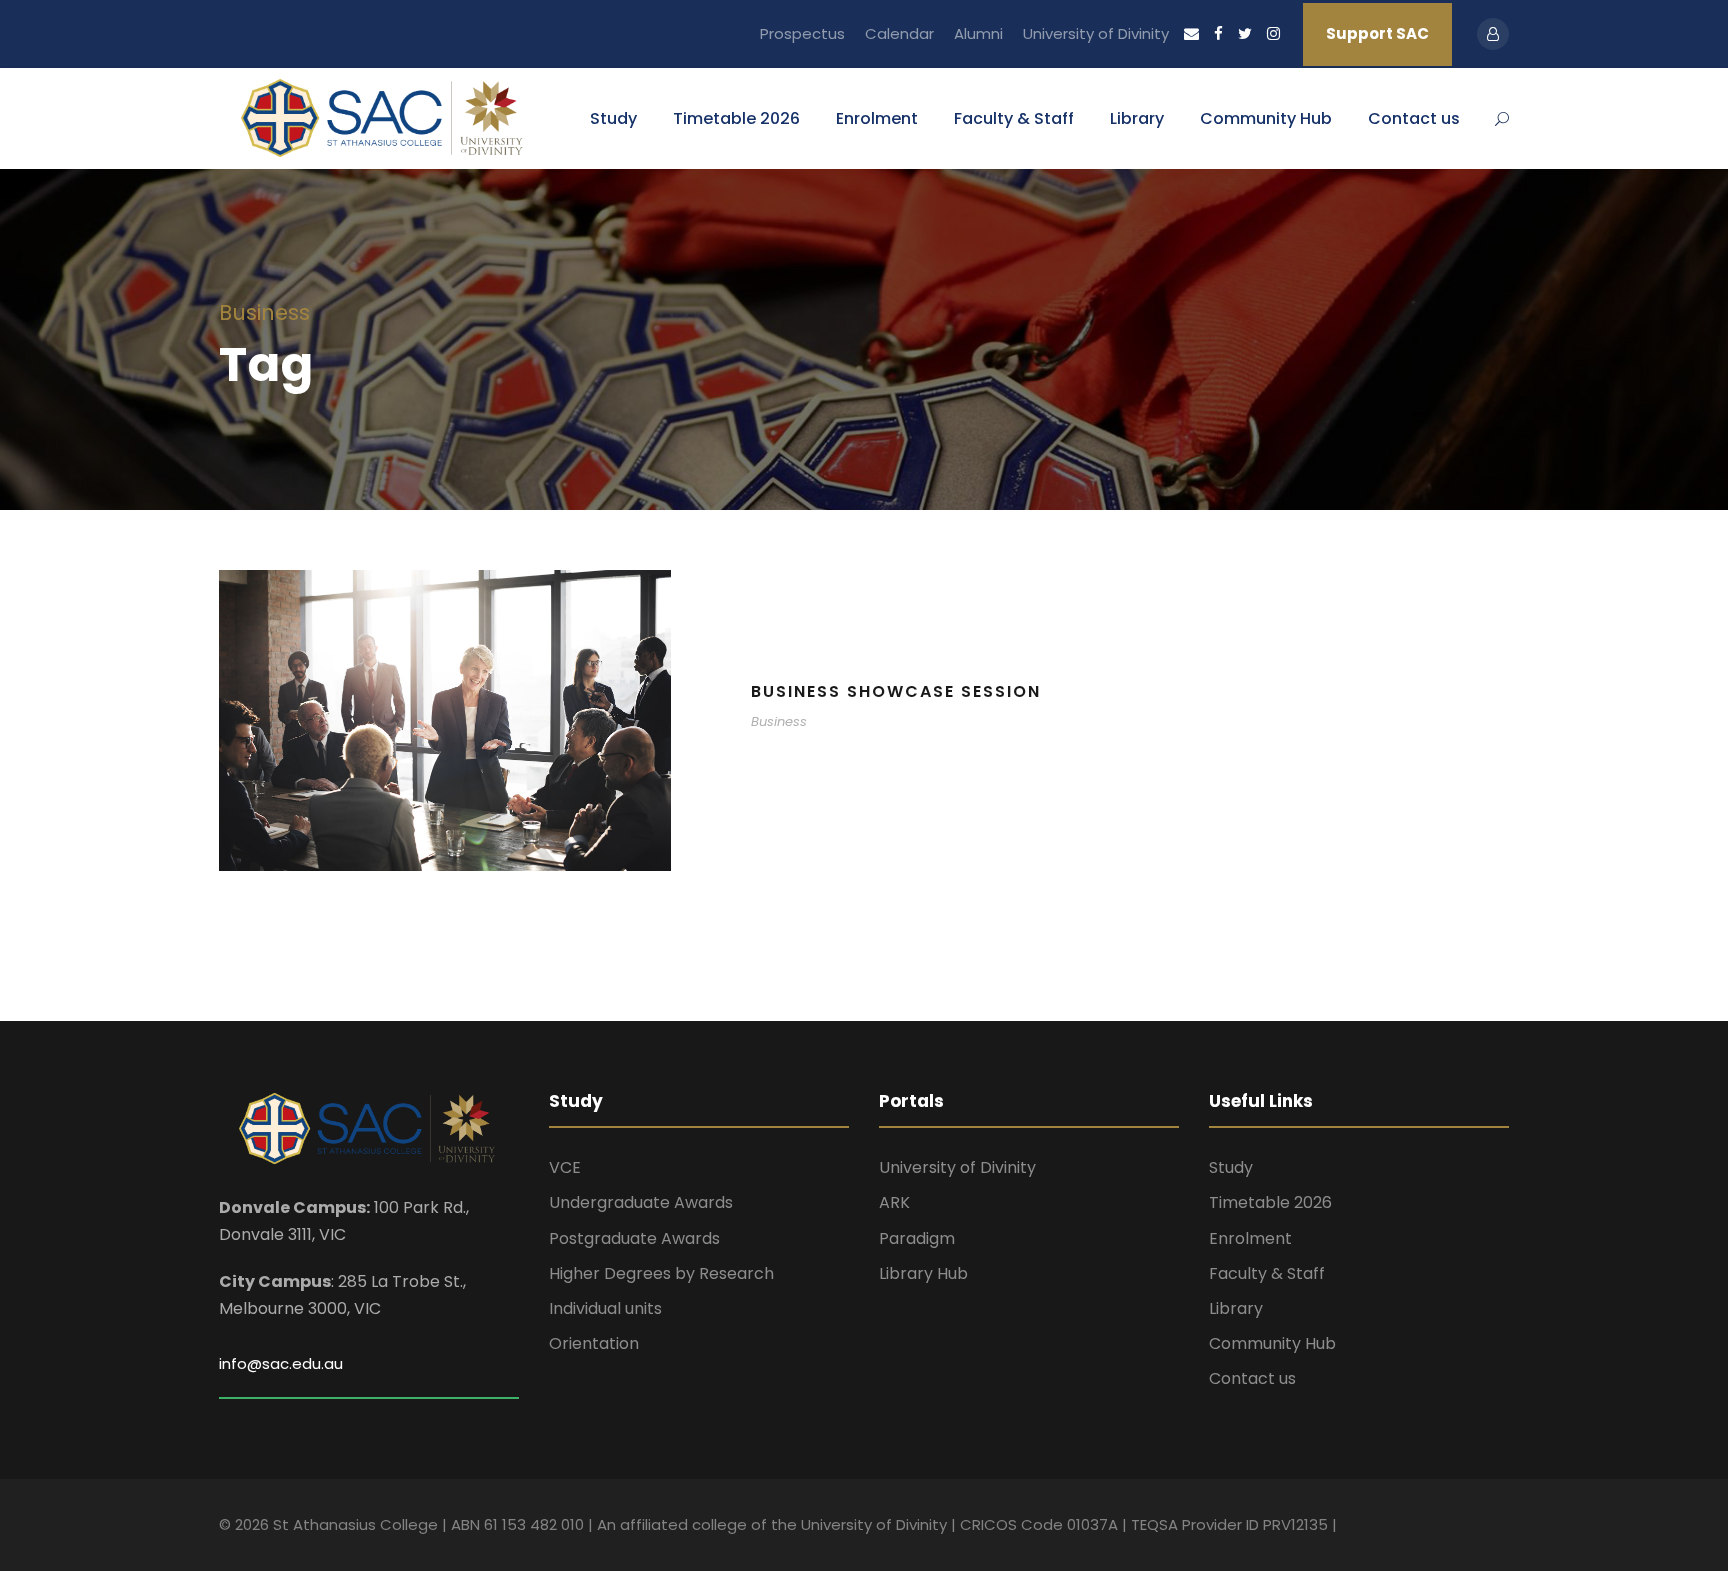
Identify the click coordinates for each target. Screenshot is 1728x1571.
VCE (565, 1167)
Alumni (978, 33)
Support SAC (1377, 33)
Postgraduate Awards (634, 1238)
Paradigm (917, 1238)
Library (1137, 118)
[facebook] (1218, 33)
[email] (1191, 33)
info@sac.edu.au (281, 1363)
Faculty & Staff (1014, 118)
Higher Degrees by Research (661, 1273)
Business (779, 721)
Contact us (1414, 118)
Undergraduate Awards (641, 1202)
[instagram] (1273, 33)
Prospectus (802, 33)
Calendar (899, 33)
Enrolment (877, 118)
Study (613, 118)
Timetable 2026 (736, 118)
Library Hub (923, 1273)
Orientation (594, 1343)
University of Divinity (1096, 33)
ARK (894, 1202)
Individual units (605, 1308)
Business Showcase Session (896, 691)
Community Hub (1266, 118)
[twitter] (1245, 33)
